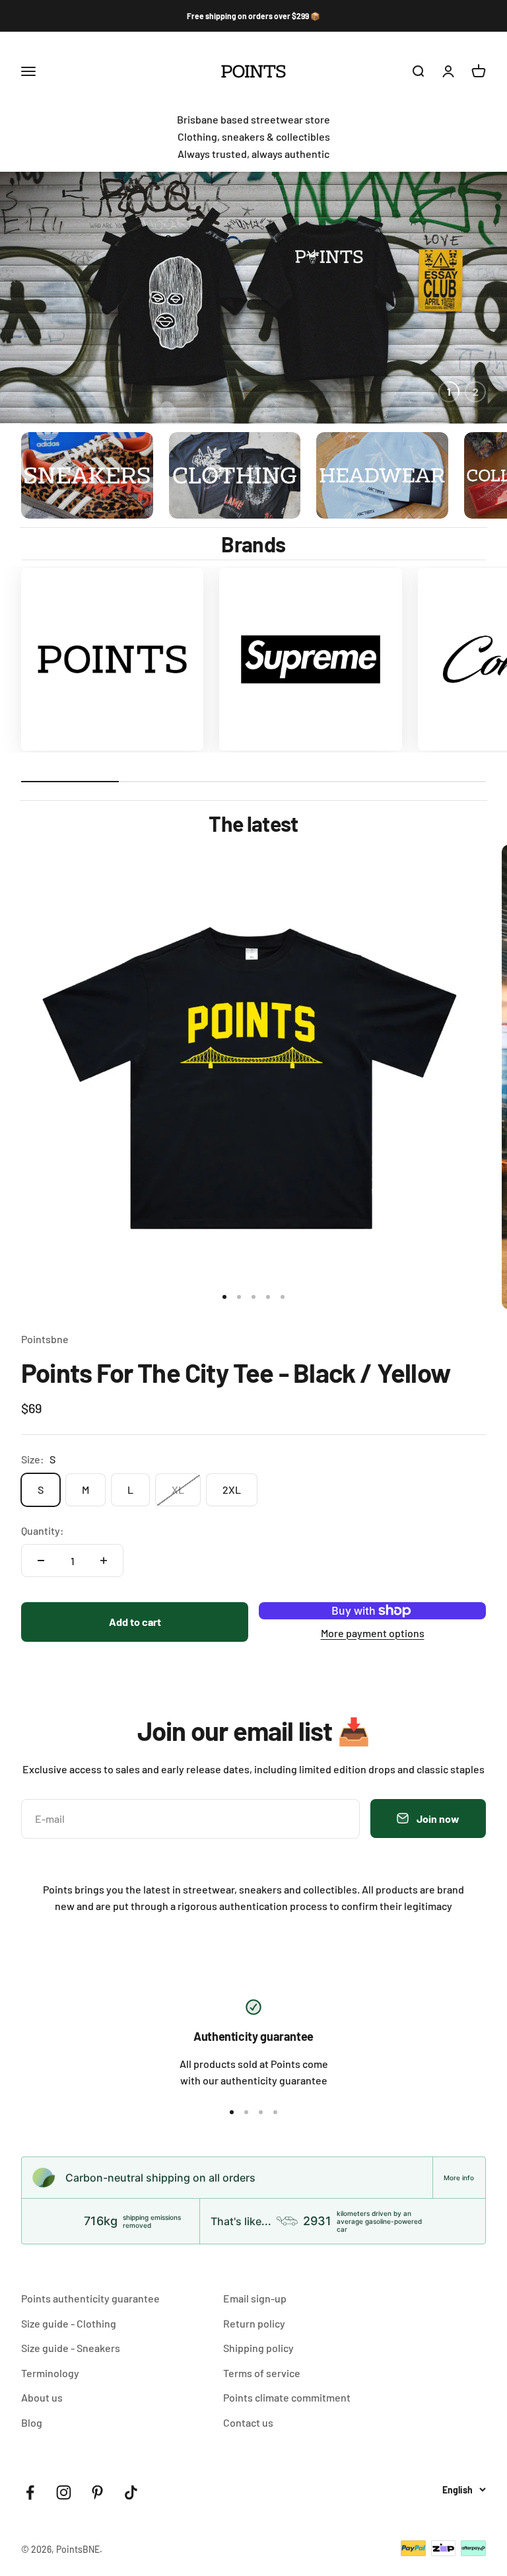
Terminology (50, 2373)
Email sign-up (255, 2298)
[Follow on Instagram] (64, 2492)
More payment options (373, 1633)
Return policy (254, 2323)
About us (42, 2397)
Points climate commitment (287, 2397)
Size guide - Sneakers (71, 2348)
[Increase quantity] (104, 1561)
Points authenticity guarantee (90, 2298)
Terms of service (262, 2373)
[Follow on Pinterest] (97, 2492)
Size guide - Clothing (69, 2323)
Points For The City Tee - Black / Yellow (236, 1372)
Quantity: (43, 1530)
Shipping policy (258, 2348)
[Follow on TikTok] (131, 2492)
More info (459, 2178)
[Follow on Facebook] (30, 2492)
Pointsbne (45, 1339)
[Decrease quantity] (41, 1561)
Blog (32, 2422)
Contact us (248, 2422)
